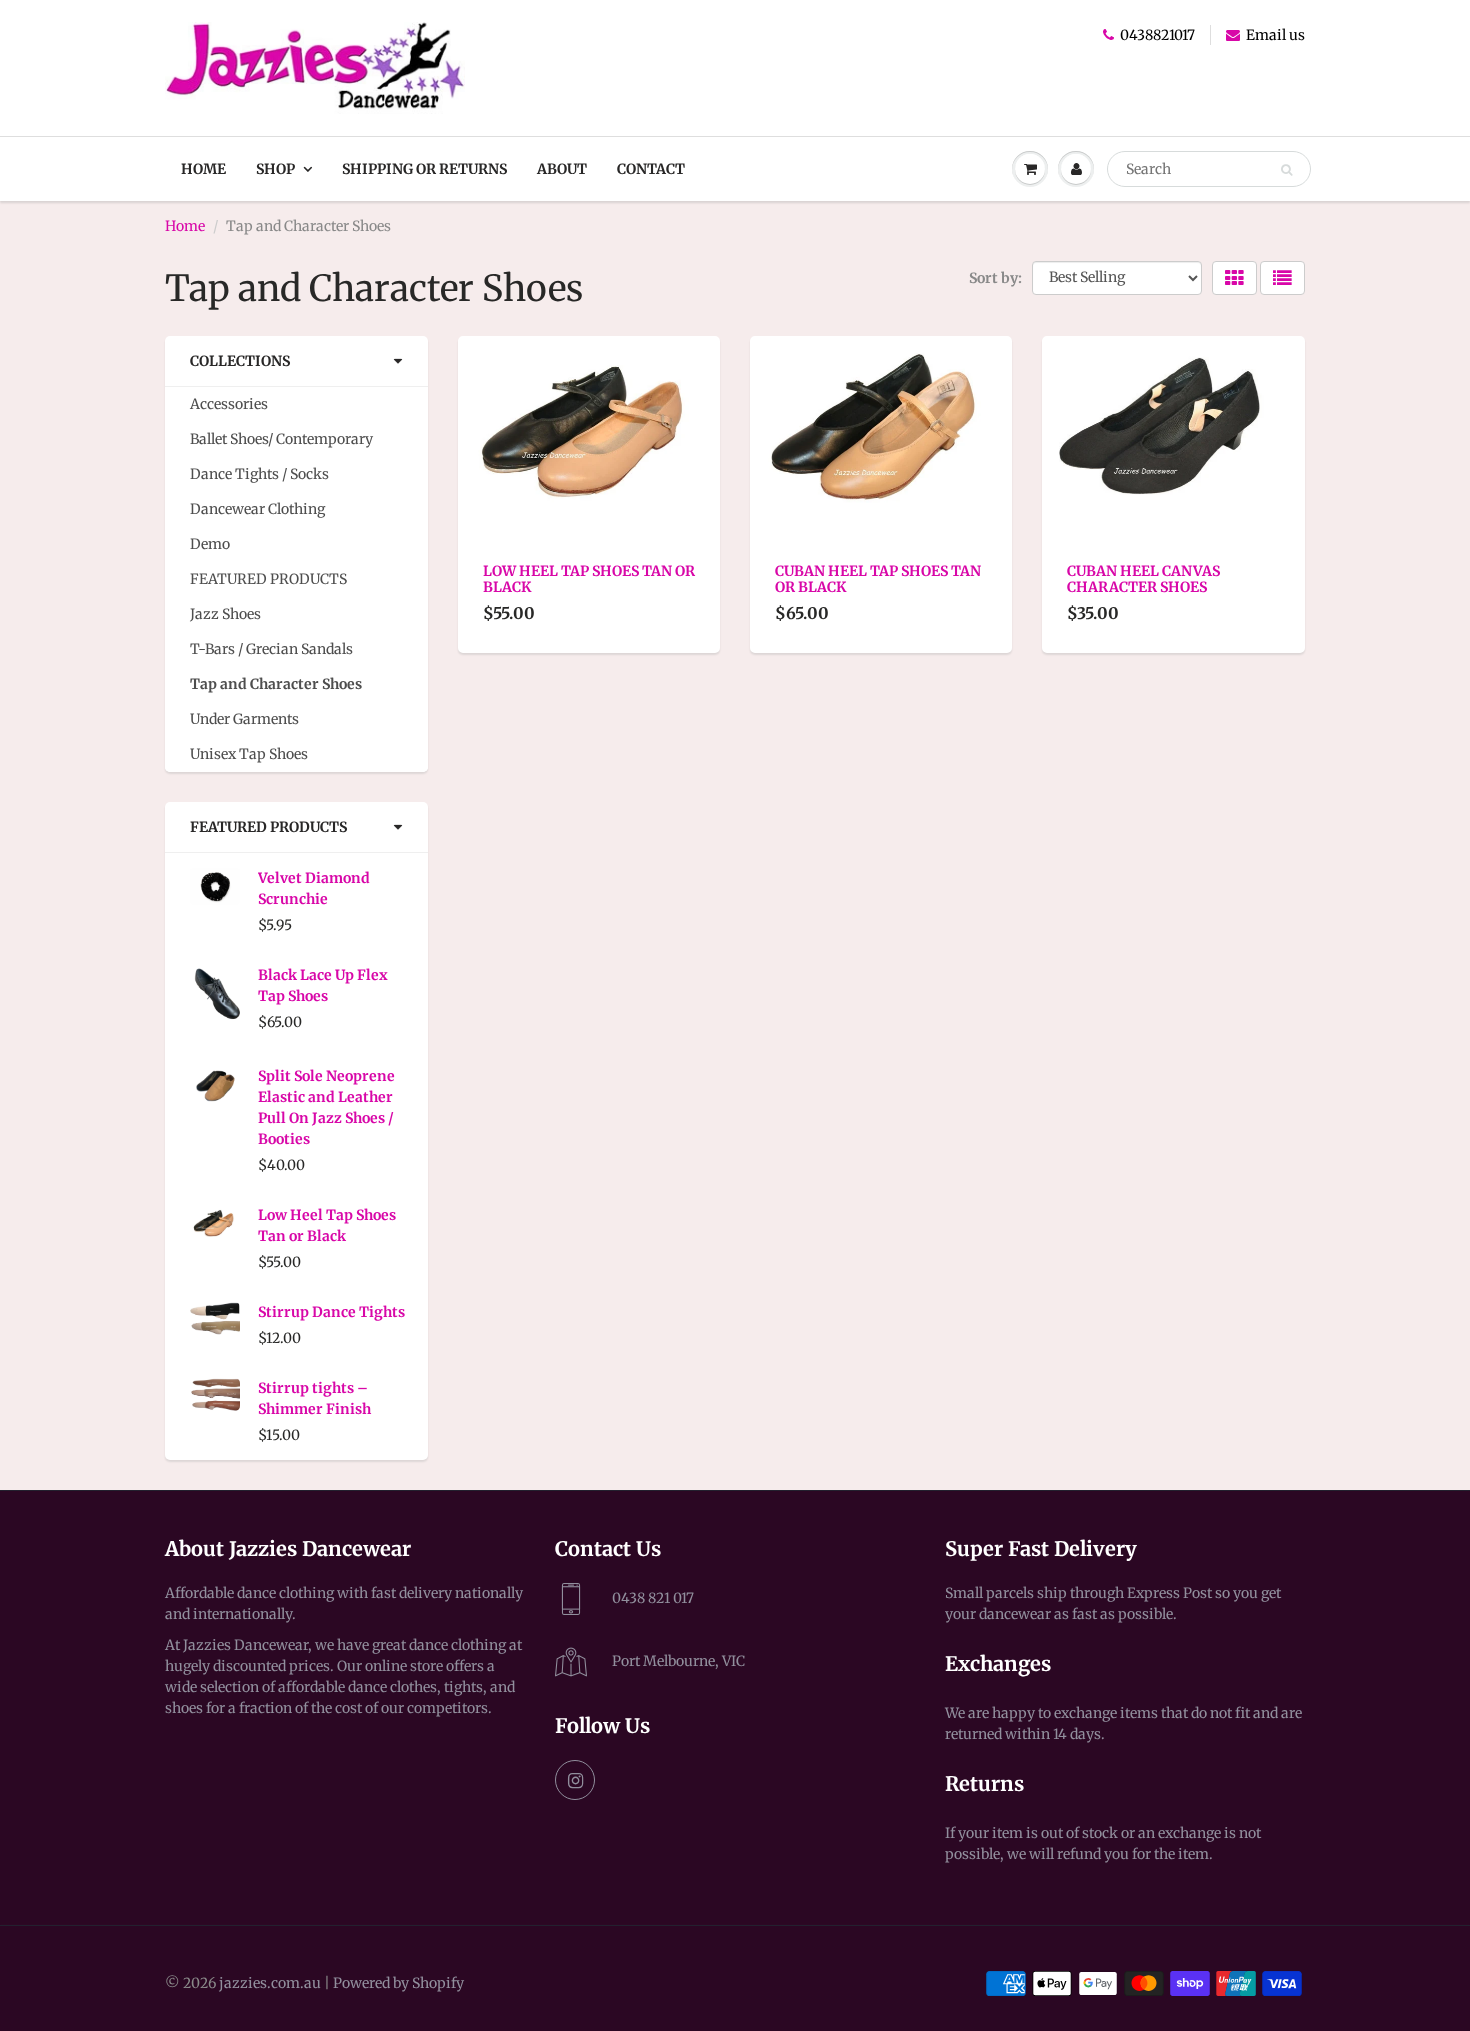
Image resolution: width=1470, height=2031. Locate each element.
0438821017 (1157, 35)
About (562, 169)
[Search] (1286, 170)
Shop (275, 169)
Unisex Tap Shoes (249, 754)
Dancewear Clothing (257, 509)
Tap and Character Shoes (276, 684)
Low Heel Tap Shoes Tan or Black (327, 1225)
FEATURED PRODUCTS (268, 579)
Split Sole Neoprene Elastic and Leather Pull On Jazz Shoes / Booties (326, 1107)
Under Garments (244, 719)
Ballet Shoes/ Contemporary (281, 439)
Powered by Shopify (398, 1983)
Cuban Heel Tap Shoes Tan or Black (878, 579)
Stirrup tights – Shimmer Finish (314, 1398)
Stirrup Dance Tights (331, 1312)
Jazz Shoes (225, 614)
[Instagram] (575, 1780)
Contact (651, 169)
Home (203, 169)
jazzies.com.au (270, 1983)
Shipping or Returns (424, 169)
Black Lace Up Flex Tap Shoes (323, 985)
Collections (240, 361)
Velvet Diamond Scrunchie (314, 888)
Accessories (229, 404)
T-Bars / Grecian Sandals (271, 649)
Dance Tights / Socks (259, 474)
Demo (210, 544)
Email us (1275, 35)
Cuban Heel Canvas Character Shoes (1143, 579)
